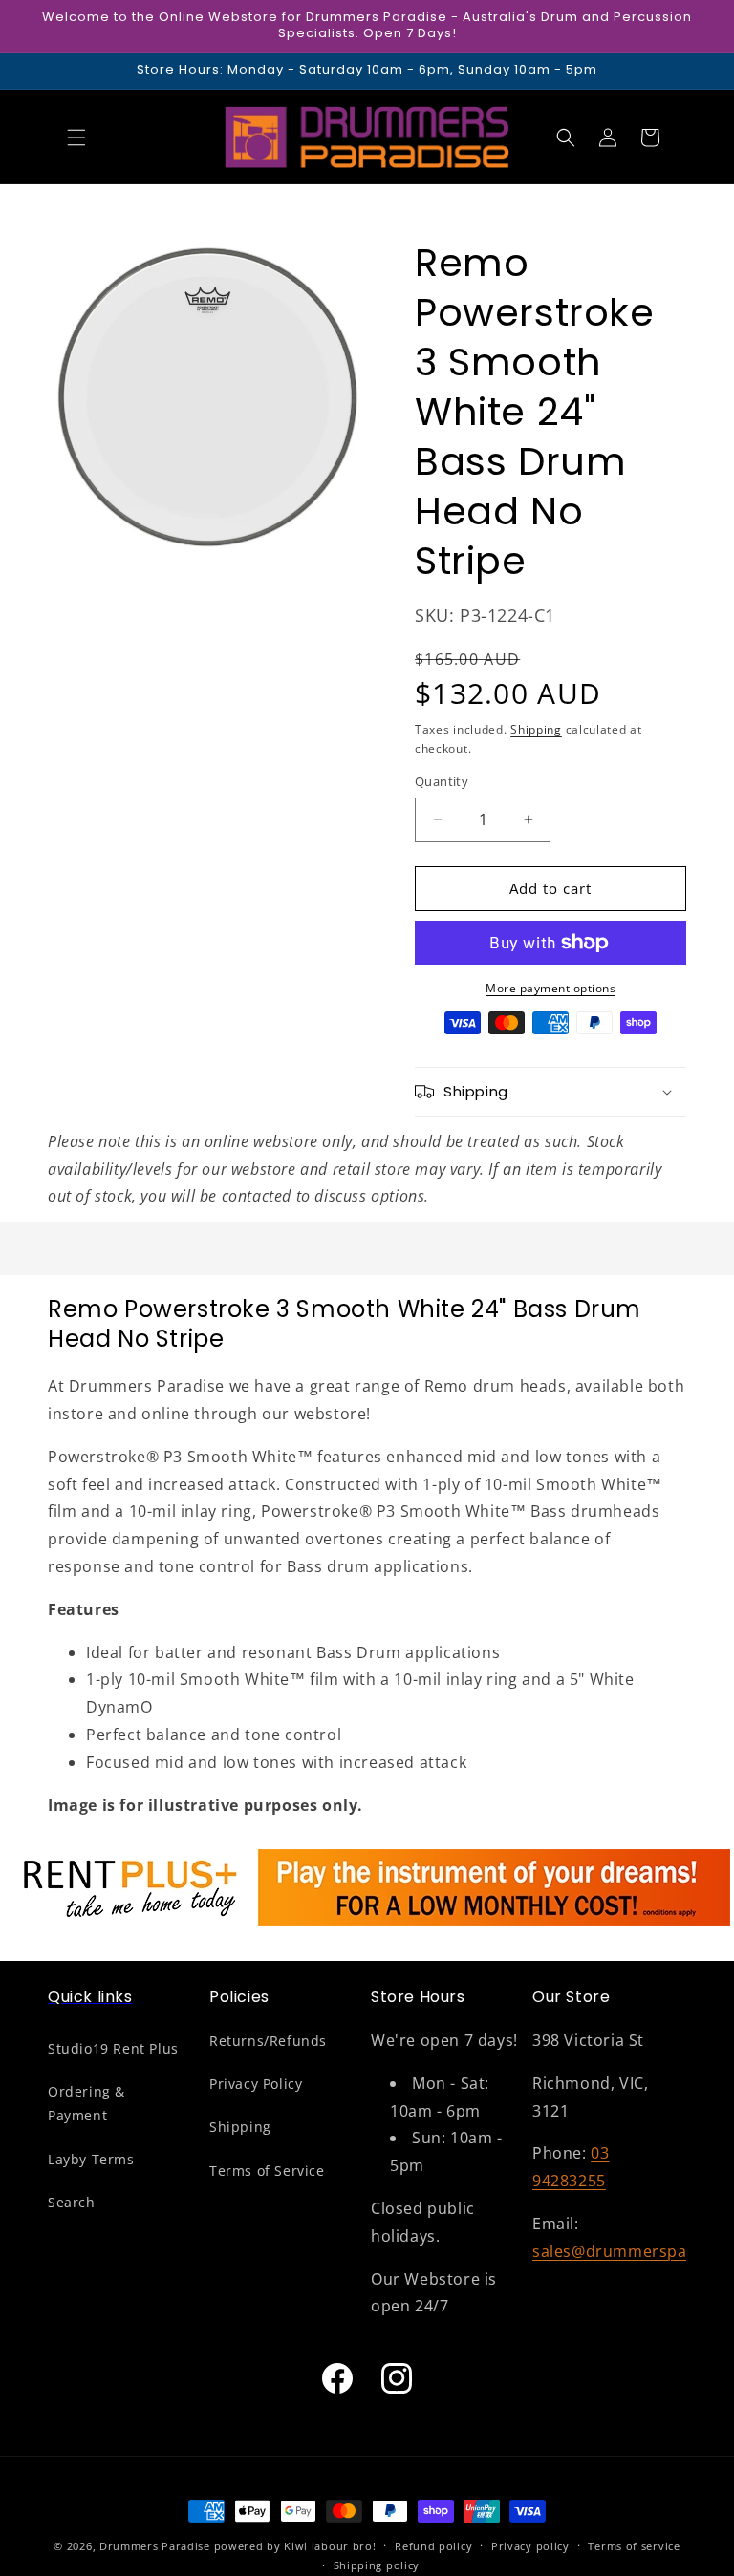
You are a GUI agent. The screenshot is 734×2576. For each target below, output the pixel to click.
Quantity (442, 781)
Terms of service (634, 2546)
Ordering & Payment (86, 2103)
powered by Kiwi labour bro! (295, 2546)
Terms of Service (267, 2171)
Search (72, 2202)
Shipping (536, 729)
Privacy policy (530, 2546)
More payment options (550, 988)
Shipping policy (377, 2565)
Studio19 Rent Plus (113, 2048)
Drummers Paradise (155, 2546)
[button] (76, 138)
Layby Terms (91, 2159)
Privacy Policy (256, 2084)
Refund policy (433, 2546)
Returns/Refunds (268, 2041)
